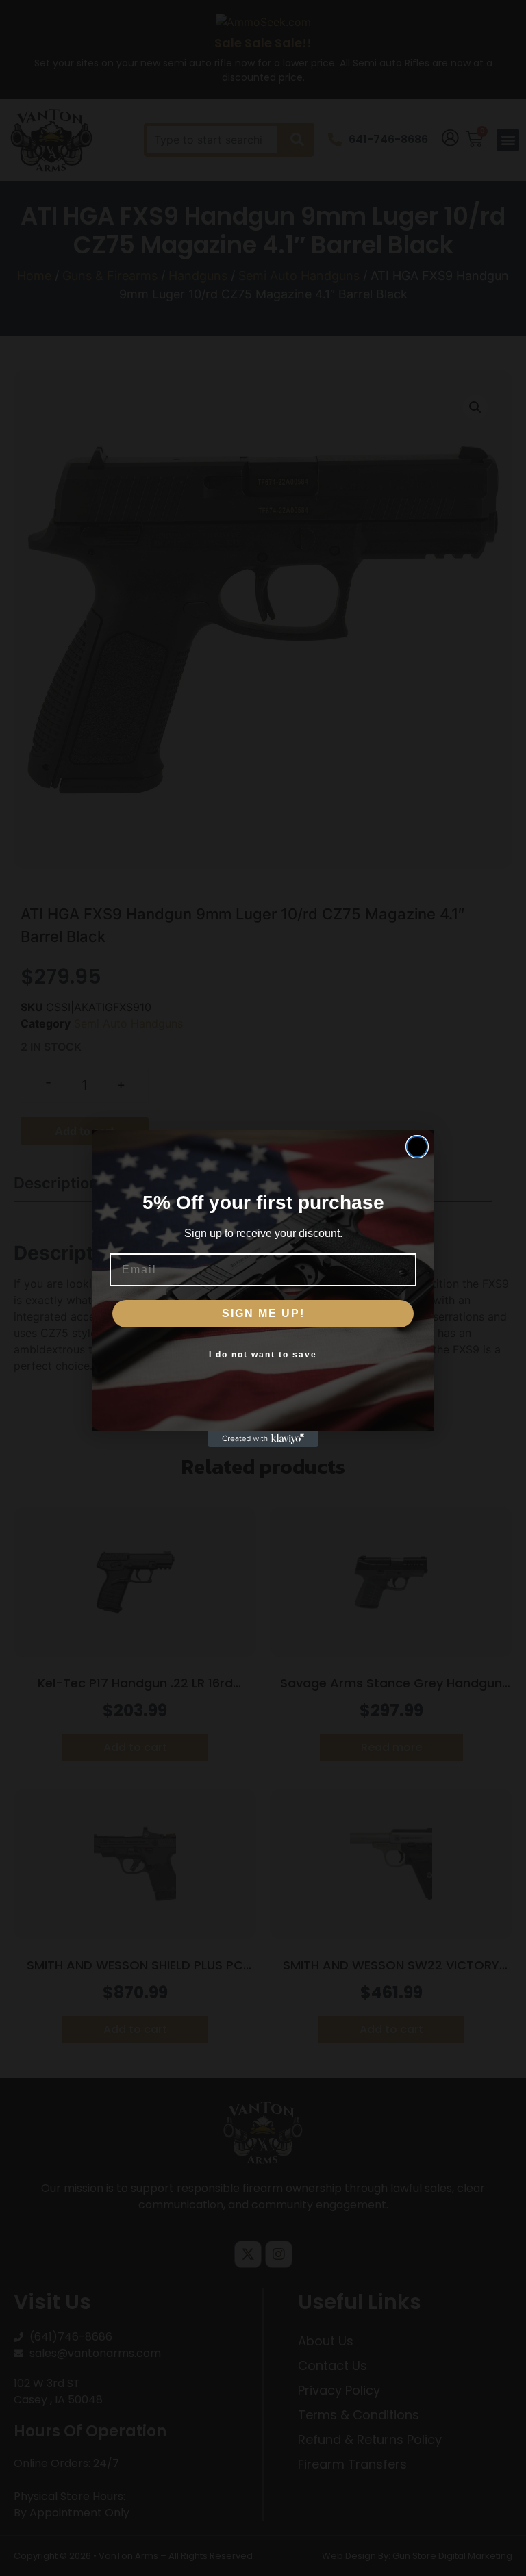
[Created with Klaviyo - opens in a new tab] (263, 1439)
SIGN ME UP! (263, 1313)
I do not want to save (263, 1355)
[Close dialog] (417, 1147)
